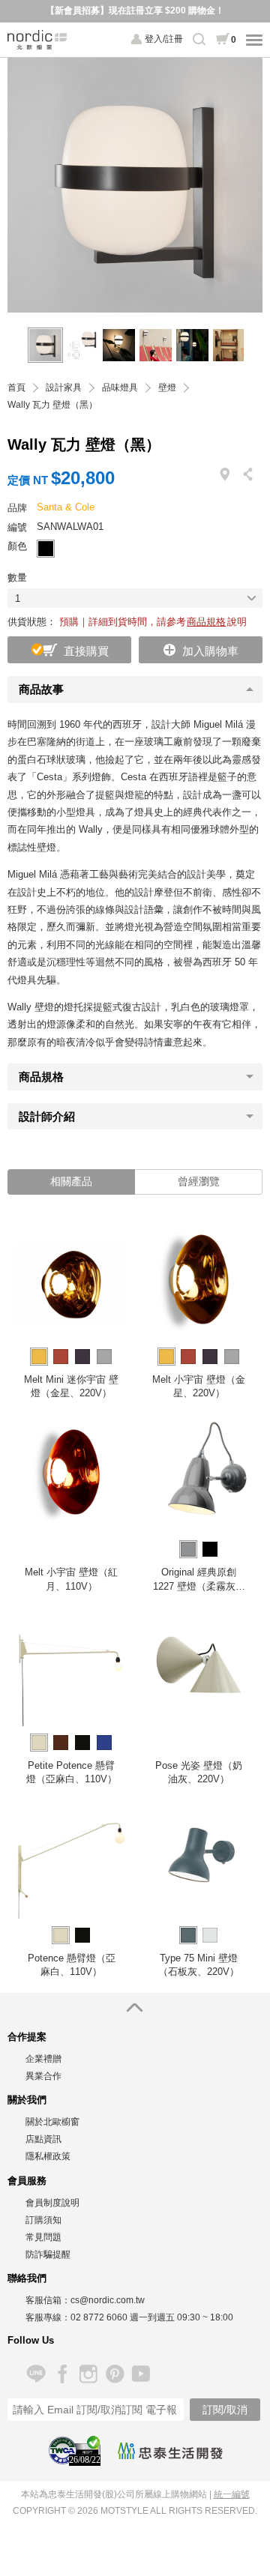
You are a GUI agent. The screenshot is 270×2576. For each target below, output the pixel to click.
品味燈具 (120, 388)
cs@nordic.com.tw (108, 2300)
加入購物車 (210, 651)
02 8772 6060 (99, 2317)
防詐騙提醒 (48, 2254)
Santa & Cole (66, 507)
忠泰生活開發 (170, 2451)
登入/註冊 (164, 39)
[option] (135, 185)
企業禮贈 (43, 2059)
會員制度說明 (52, 2203)
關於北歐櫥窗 (52, 2122)
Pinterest (114, 2374)
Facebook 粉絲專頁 (62, 2374)
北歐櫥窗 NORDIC (37, 40)
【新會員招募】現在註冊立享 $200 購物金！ (135, 10)
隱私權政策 (48, 2156)
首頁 (16, 388)
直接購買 (86, 651)
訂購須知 (43, 2220)
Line (36, 2374)
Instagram (88, 2374)
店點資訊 (43, 2139)
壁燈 (167, 388)
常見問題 (43, 2237)
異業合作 (43, 2076)
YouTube (141, 2374)
